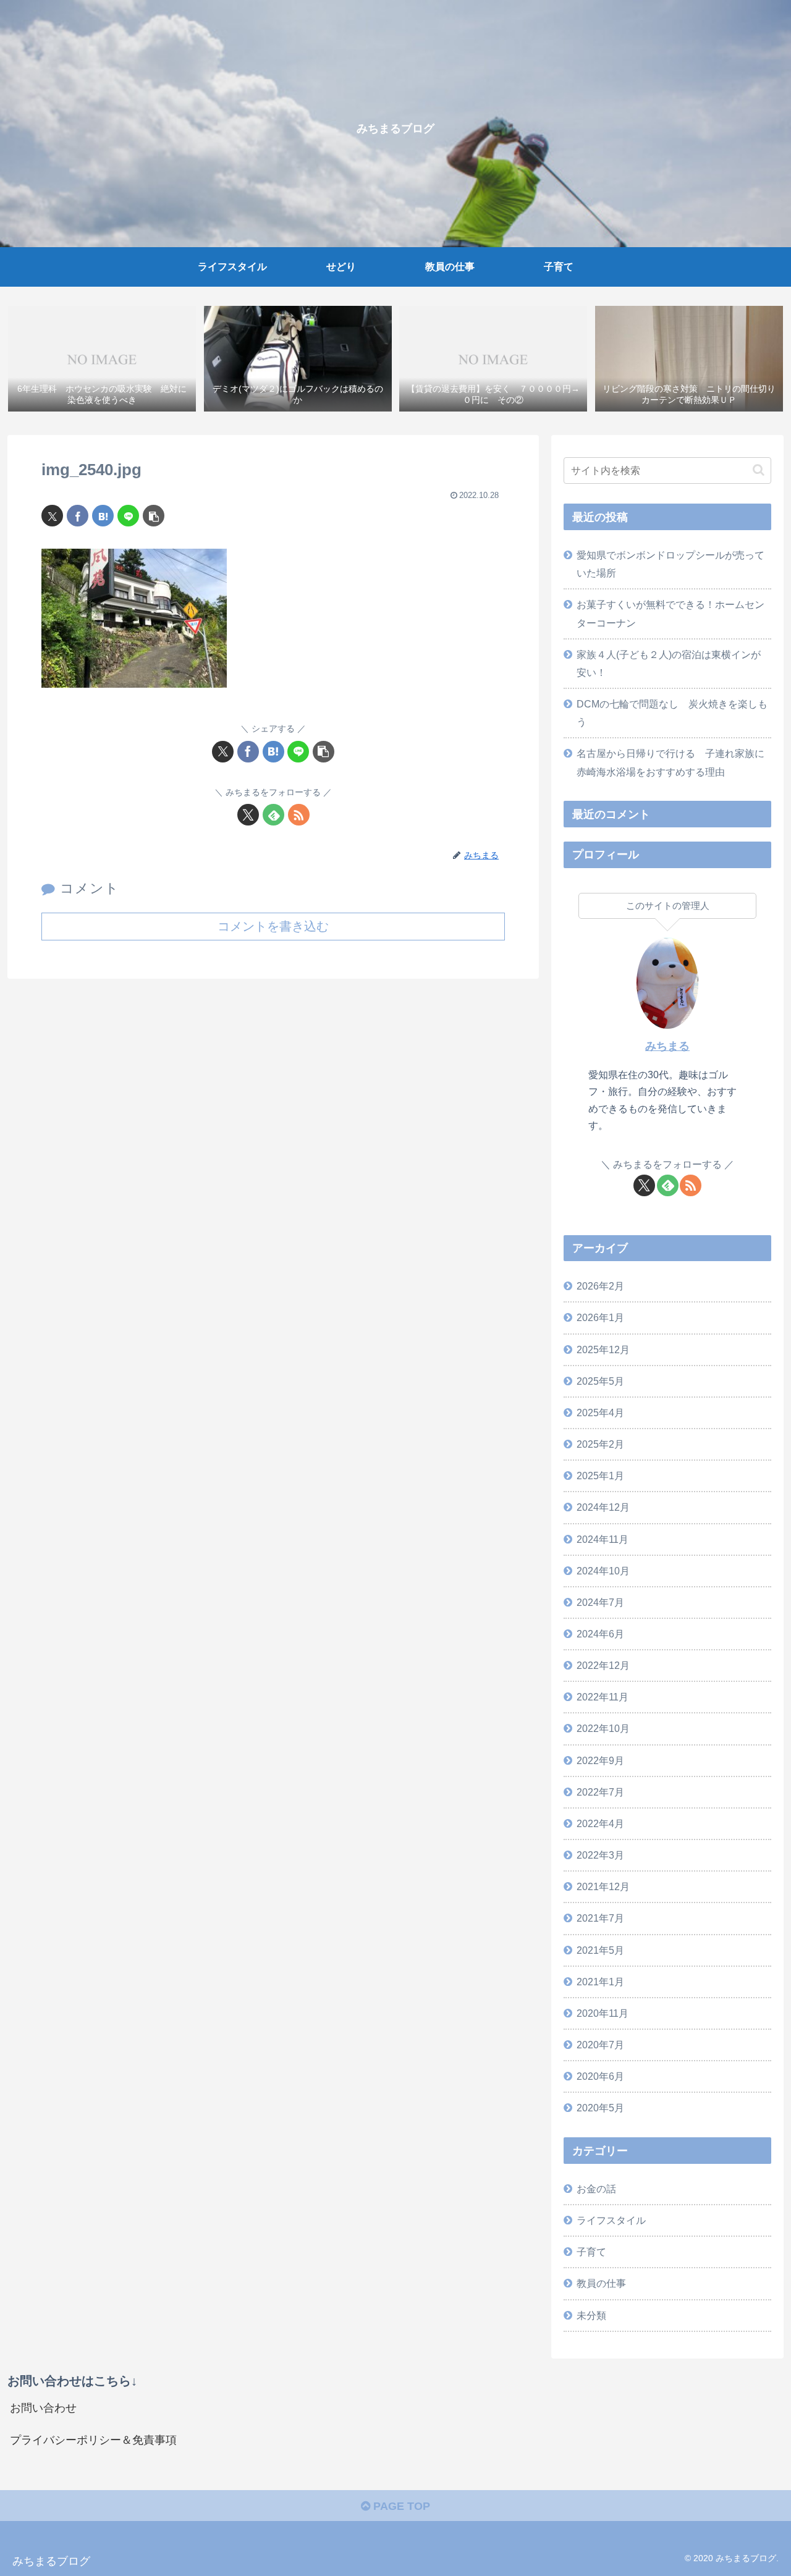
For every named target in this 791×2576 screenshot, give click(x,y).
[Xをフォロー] (248, 815)
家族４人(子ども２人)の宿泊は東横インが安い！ (669, 663)
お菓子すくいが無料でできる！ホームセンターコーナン (670, 613)
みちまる (667, 1046)
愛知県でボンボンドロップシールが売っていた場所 (670, 564)
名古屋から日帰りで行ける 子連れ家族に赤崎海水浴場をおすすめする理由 (670, 762)
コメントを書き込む (273, 926)
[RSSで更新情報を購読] (299, 815)
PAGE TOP (400, 2506)
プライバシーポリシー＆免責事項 (93, 2440)
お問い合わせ (43, 2408)
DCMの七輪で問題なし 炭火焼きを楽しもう (672, 713)
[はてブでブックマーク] (103, 516)
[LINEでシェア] (128, 516)
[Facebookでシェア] (78, 516)
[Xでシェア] (52, 516)
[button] (154, 516)
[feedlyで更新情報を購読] (273, 815)
